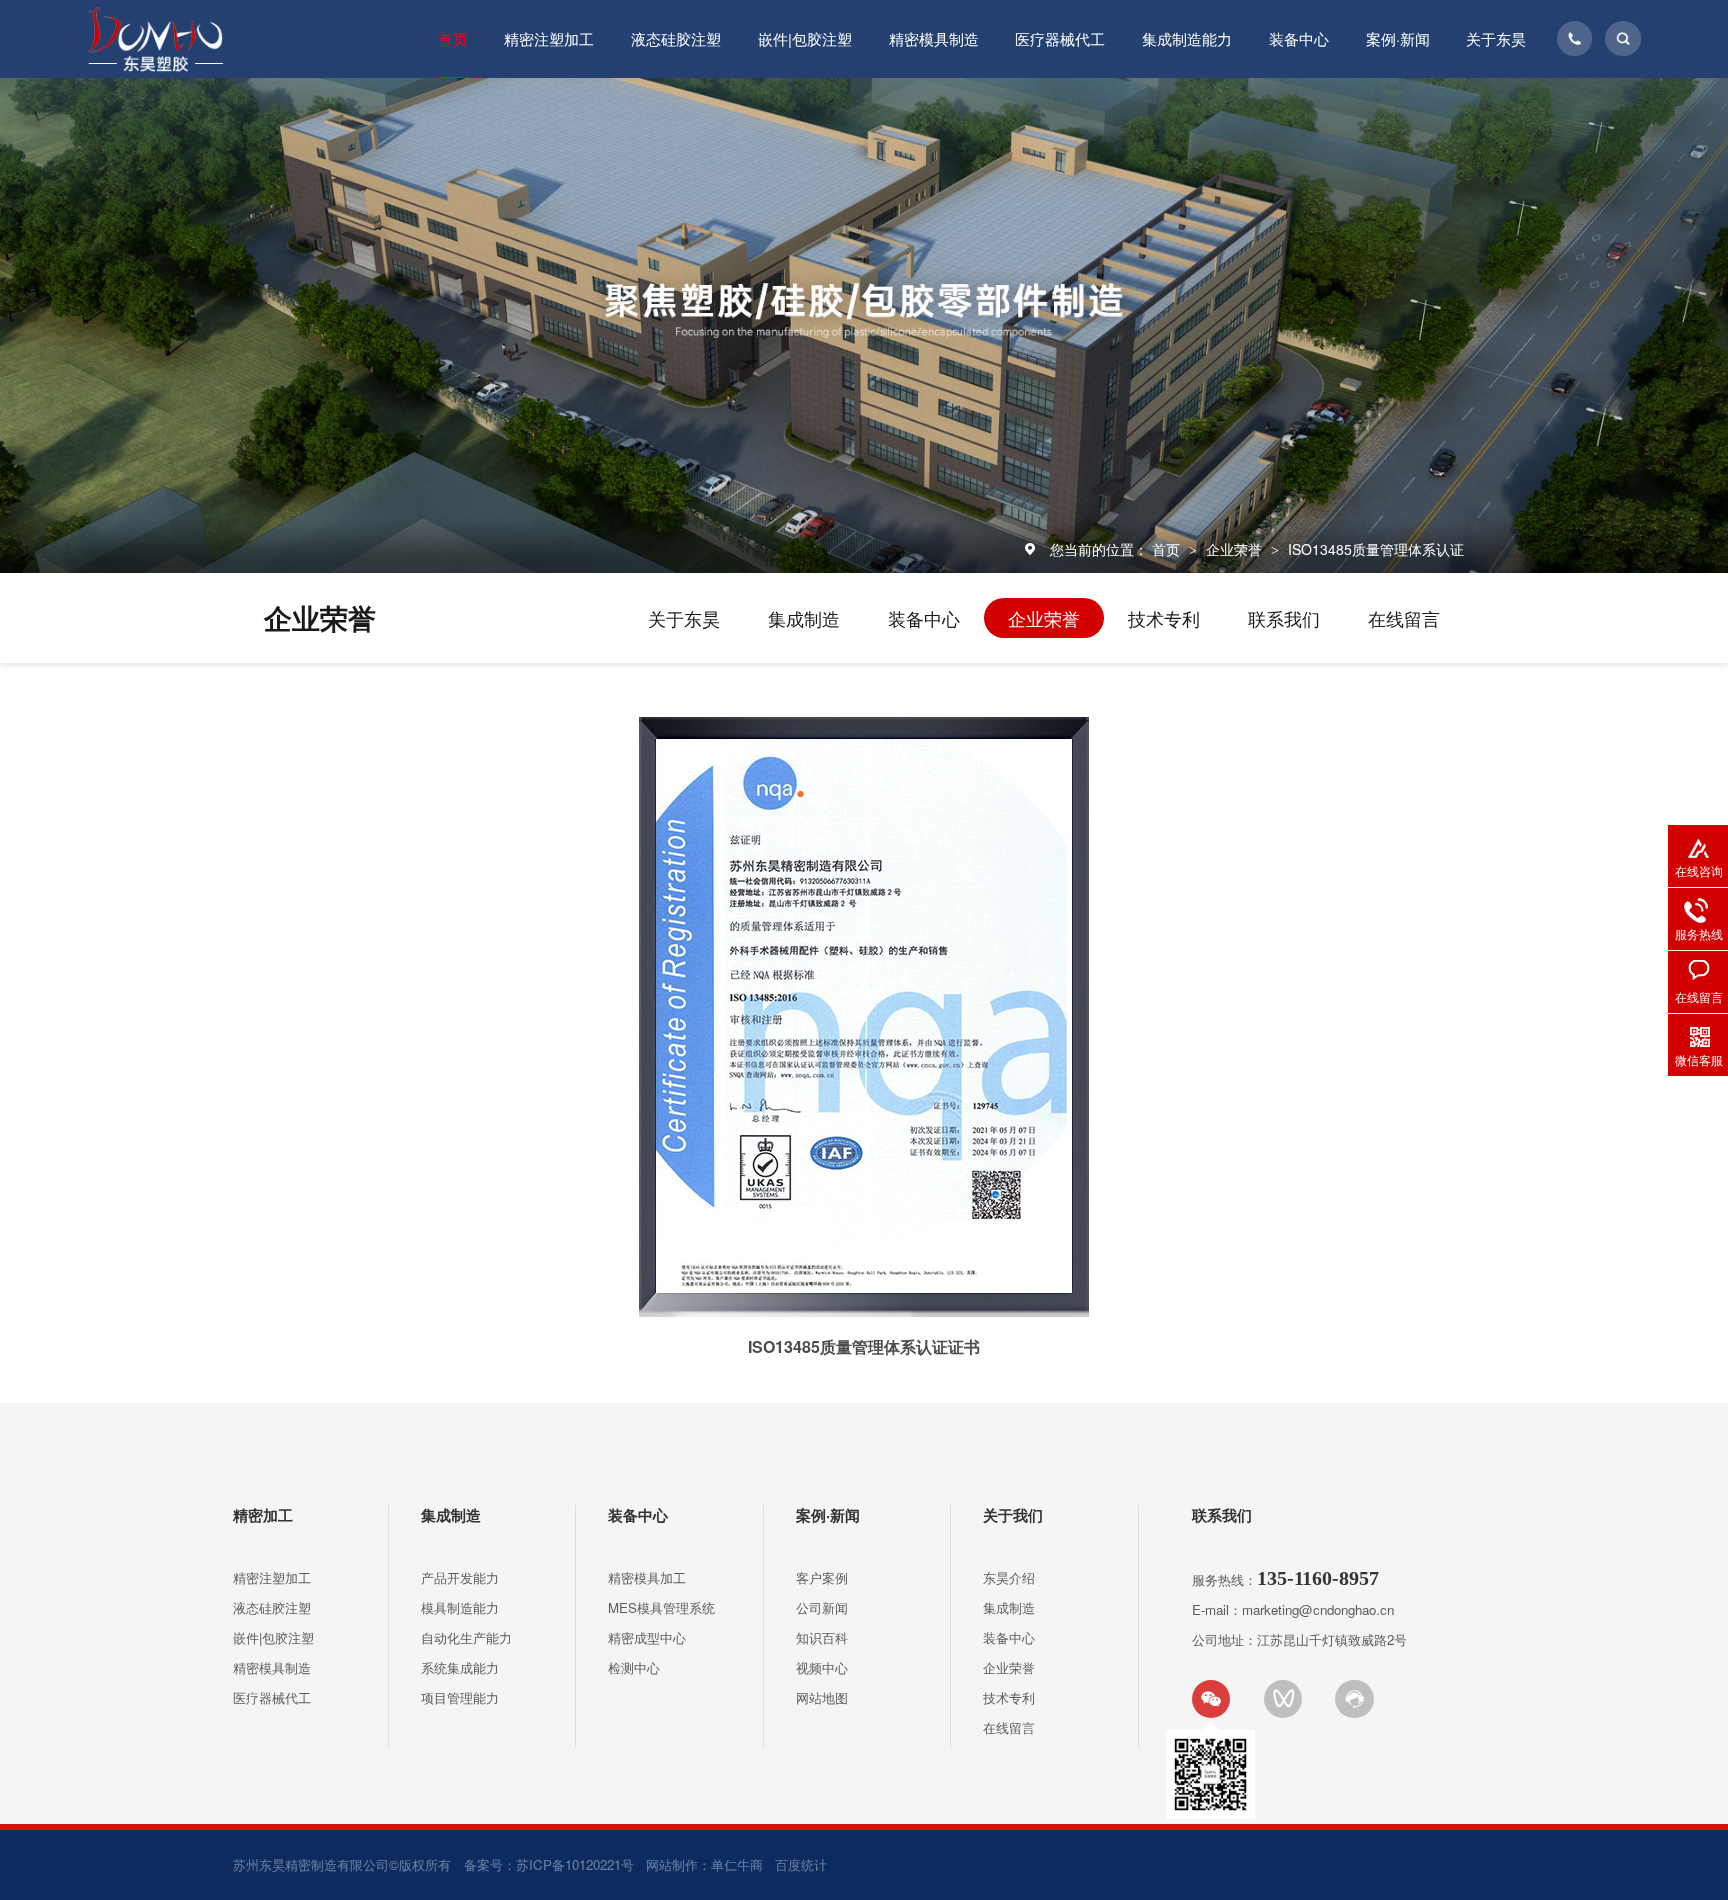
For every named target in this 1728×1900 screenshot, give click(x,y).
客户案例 (822, 1577)
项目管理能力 (460, 1697)
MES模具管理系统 (661, 1607)
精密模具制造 (934, 38)
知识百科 (822, 1637)
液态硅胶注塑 (676, 38)
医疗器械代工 (1060, 38)
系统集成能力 (460, 1667)
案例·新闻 (1398, 38)
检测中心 (634, 1667)
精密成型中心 (647, 1637)
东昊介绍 (1009, 1577)
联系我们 (1284, 618)
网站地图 (822, 1697)
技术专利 (1164, 618)
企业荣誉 (1236, 549)
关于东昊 (1496, 38)
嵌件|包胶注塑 (805, 38)
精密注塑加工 (549, 38)
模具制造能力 (460, 1607)
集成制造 (804, 618)
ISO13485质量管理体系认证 (1376, 549)
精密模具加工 (647, 1577)
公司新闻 (822, 1607)
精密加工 (263, 1515)
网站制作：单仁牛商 (704, 1864)
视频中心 (822, 1667)
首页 (453, 38)
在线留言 (1404, 618)
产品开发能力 (460, 1577)
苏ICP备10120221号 (575, 1864)
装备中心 (1299, 38)
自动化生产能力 (466, 1637)
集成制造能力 (1187, 38)
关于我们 (1013, 1515)
